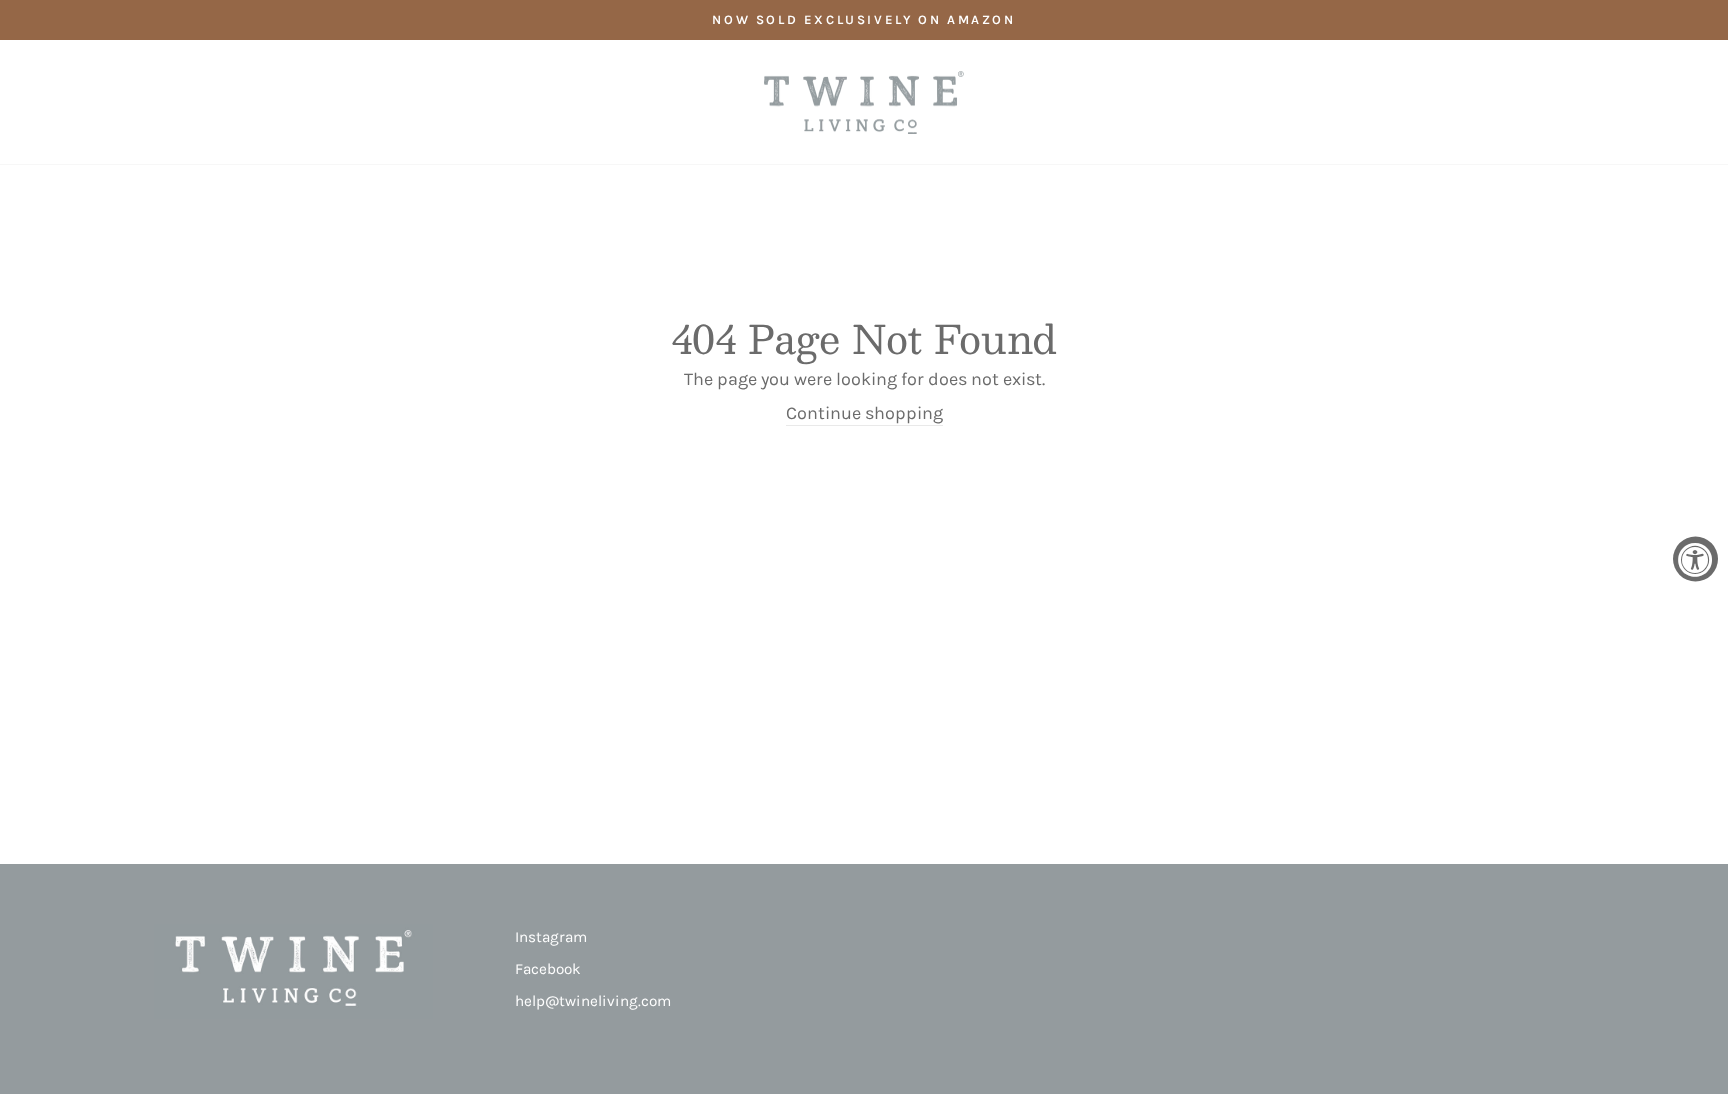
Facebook (548, 969)
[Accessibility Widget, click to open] (1695, 558)
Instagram (551, 937)
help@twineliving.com (593, 1001)
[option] (864, 20)
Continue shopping (864, 413)
